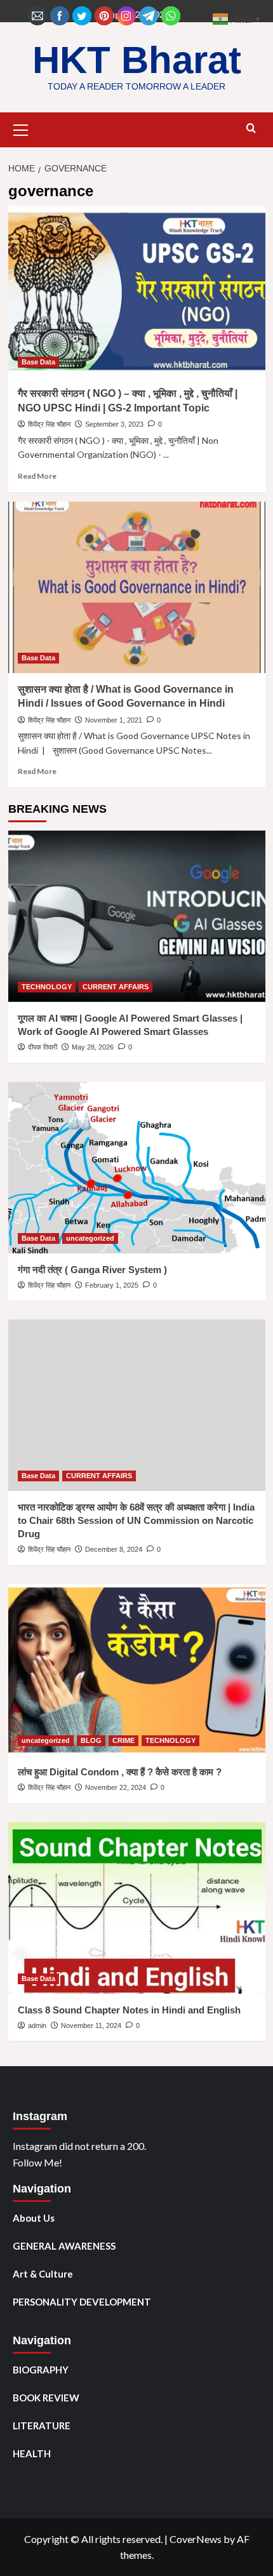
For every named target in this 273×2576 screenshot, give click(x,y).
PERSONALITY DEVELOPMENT (82, 2302)
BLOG (91, 1740)
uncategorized (90, 1238)
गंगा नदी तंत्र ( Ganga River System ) (92, 1270)
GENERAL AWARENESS (64, 2246)
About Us (34, 2218)
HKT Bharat (137, 60)
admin (37, 2025)
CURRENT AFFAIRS (116, 987)
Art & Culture (43, 2274)
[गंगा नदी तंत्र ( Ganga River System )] (137, 1168)
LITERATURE (42, 2426)
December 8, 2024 (114, 1549)
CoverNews (196, 2539)
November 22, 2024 (116, 1787)
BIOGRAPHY (41, 2370)
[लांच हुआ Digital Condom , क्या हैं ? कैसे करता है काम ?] (137, 1670)
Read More (37, 476)
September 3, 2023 (114, 424)
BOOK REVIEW (46, 2398)
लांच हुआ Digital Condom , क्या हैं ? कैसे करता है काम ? (120, 1772)
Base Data (38, 362)
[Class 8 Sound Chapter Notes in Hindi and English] (137, 1908)
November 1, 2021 (114, 720)
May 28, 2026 (93, 1047)
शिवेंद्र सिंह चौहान (49, 424)
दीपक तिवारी (43, 1047)
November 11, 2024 (91, 2025)
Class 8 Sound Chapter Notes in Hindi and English (129, 2010)
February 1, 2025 (112, 1285)
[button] (21, 128)
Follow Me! (37, 2162)
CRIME (123, 1740)
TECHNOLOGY (47, 987)
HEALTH (32, 2453)
